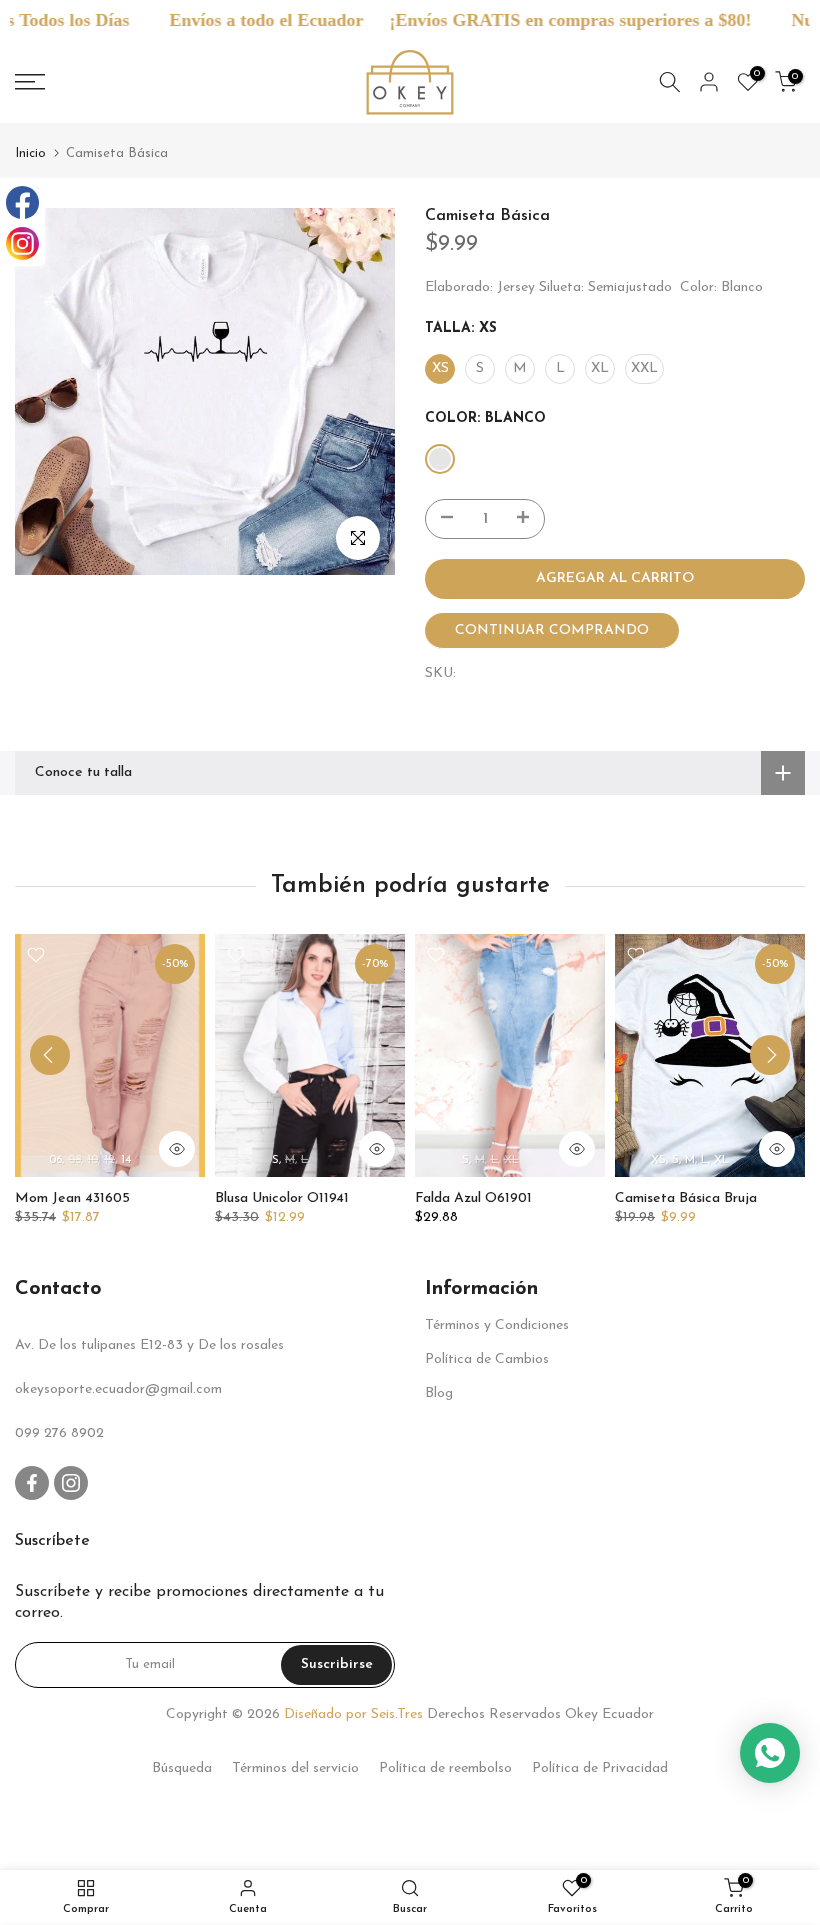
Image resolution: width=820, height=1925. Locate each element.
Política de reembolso (445, 1768)
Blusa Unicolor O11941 (282, 1198)
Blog (439, 1393)
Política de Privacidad (600, 1768)
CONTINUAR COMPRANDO (552, 630)
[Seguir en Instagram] (71, 1483)
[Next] (770, 1055)
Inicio (30, 153)
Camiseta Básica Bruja (686, 1198)
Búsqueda (182, 1768)
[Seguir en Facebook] (32, 1483)
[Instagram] (22, 243)
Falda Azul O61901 (473, 1198)
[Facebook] (22, 202)
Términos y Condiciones (497, 1325)
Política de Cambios (487, 1359)
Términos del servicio (295, 1768)
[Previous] (50, 1055)
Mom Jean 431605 (72, 1198)
